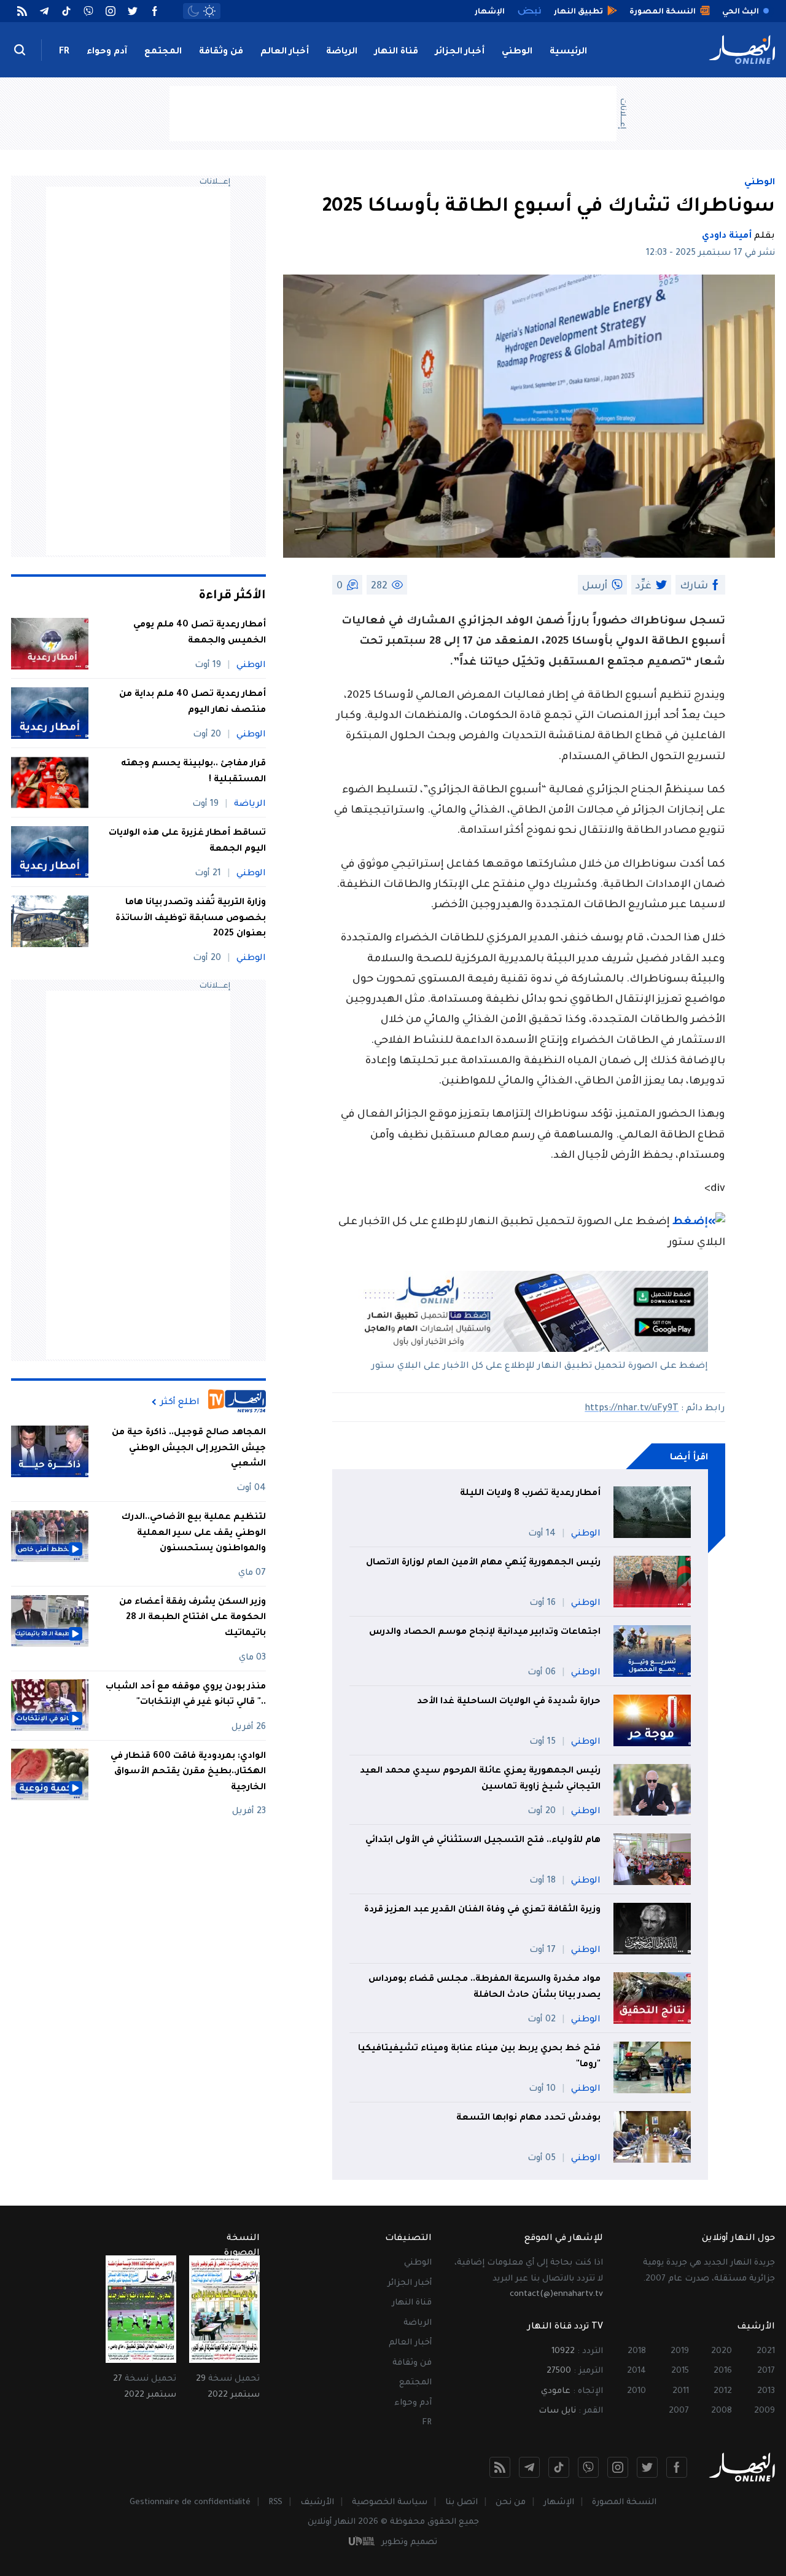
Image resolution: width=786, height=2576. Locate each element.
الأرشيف (317, 2503)
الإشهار (559, 2503)
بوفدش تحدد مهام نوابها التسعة (528, 2118)
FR (64, 52)
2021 (766, 2352)
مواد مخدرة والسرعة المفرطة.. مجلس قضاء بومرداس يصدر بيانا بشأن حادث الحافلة (484, 1988)
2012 (723, 2391)
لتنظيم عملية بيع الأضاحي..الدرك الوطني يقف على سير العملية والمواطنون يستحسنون (194, 1533)
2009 (765, 2411)
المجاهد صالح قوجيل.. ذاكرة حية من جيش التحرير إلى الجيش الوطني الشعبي (189, 1449)
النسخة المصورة (624, 2503)
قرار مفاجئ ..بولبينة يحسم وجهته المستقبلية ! (193, 772)
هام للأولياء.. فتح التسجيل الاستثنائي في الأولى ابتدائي (483, 1841)
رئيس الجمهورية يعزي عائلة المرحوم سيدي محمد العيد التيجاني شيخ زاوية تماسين (480, 1779)
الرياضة (342, 52)
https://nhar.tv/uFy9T (632, 1409)
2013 (766, 2391)
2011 (681, 2391)
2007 (679, 2411)
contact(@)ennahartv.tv (556, 2294)
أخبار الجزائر (460, 52)
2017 (766, 2371)
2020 (722, 2352)
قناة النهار (396, 52)
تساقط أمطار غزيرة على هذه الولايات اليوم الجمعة (187, 841)
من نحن (511, 2503)
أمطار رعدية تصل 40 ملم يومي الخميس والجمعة (200, 633)
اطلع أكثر (180, 1402)
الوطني (517, 52)
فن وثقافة (221, 52)
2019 (680, 2352)
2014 (636, 2371)
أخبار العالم (285, 52)
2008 (722, 2411)
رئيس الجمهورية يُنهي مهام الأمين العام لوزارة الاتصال (483, 1563)
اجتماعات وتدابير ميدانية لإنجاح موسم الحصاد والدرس (485, 1633)
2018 (637, 2352)
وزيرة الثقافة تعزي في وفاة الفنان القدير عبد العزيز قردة (482, 1910)
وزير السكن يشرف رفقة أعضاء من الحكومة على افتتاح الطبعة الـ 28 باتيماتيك (193, 1618)
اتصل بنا (461, 2503)
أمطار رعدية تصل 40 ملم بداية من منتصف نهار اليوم (193, 703)
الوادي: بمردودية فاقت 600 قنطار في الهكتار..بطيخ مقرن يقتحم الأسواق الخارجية (188, 1772)
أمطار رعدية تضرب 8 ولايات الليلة (530, 1494)
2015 (680, 2371)
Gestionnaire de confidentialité (190, 2503)
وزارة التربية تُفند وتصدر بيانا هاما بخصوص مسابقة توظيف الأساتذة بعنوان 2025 (191, 919)
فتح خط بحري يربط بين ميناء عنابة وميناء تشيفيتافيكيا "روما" (479, 2057)
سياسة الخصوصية (390, 2503)
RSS (275, 2503)
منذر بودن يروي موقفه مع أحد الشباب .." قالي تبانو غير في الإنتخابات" (186, 1695)
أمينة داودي (727, 236)
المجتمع (163, 52)
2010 (636, 2391)
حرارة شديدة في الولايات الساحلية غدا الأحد (509, 1702)
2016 (723, 2371)
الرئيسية (568, 52)
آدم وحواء (107, 52)
